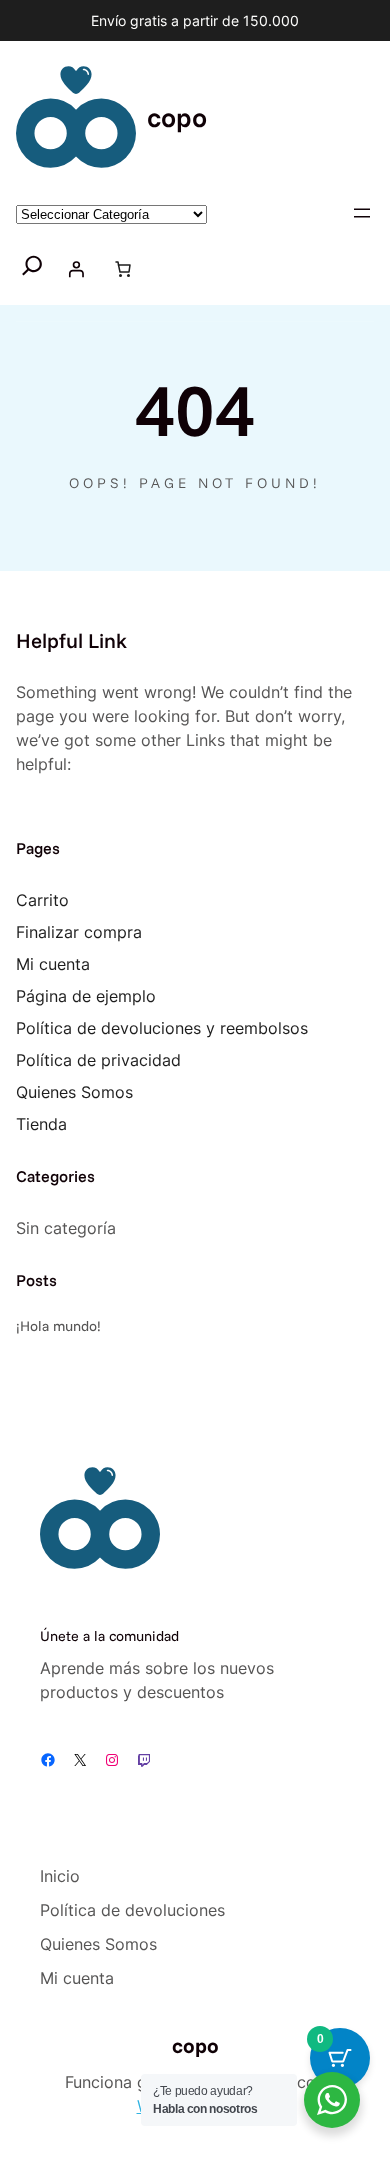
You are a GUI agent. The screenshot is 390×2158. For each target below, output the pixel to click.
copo (177, 117)
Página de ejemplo (86, 996)
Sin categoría (66, 1228)
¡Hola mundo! (58, 1326)
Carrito (42, 900)
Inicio (60, 1876)
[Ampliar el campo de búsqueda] (32, 268)
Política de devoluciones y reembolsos (162, 1028)
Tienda (41, 1124)
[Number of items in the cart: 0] (123, 269)
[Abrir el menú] (362, 213)
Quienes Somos (74, 1092)
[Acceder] (76, 269)
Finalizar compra (79, 932)
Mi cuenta (53, 964)
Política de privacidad (98, 1060)
